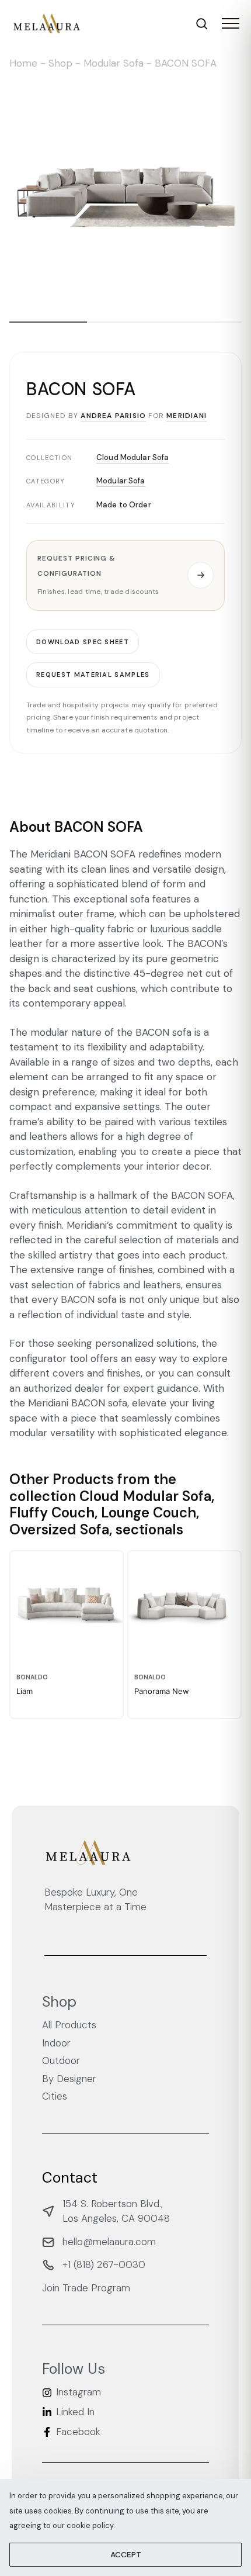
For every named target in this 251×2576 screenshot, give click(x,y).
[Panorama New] (184, 1607)
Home (23, 63)
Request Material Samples (93, 675)
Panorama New (162, 1691)
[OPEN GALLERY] (125, 193)
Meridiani (186, 416)
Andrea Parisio (113, 416)
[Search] (202, 24)
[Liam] (67, 1607)
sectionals (149, 1529)
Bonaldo (32, 1677)
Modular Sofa (114, 63)
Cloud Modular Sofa (133, 457)
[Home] (47, 23)
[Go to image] (48, 322)
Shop (60, 63)
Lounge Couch (149, 1512)
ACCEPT (126, 2554)
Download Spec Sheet (83, 641)
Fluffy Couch (52, 1512)
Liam (25, 1691)
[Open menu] (231, 23)
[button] (125, 575)
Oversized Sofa (59, 1529)
